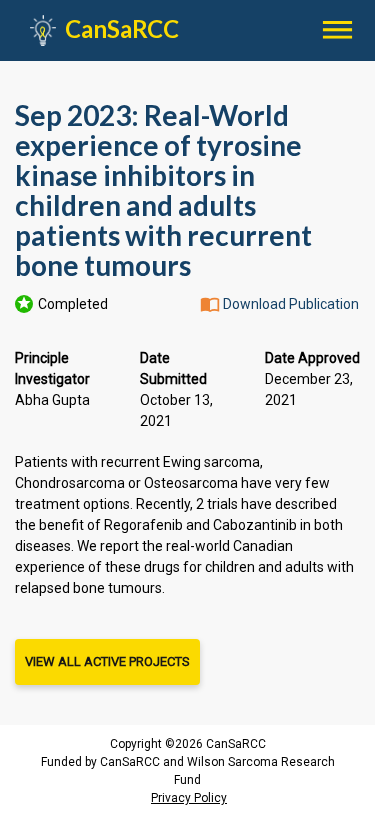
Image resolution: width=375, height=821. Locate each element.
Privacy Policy (189, 798)
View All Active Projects (107, 661)
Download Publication (291, 304)
